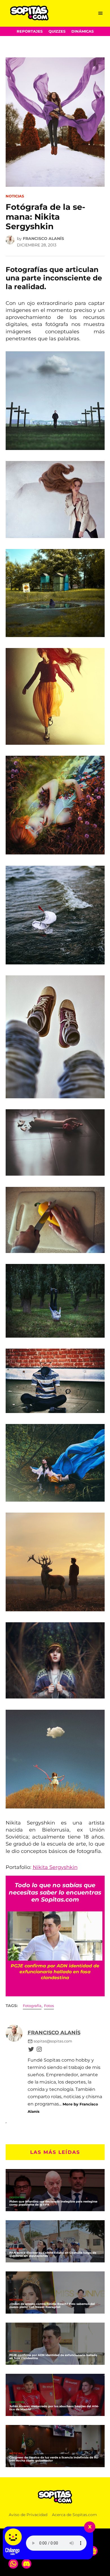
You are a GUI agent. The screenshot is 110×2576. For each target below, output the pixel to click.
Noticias (15, 196)
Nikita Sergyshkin (55, 1867)
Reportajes (30, 31)
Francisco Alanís (43, 239)
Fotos (49, 2006)
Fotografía (32, 2006)
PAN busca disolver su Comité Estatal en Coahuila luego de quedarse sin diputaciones (53, 2254)
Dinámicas (82, 31)
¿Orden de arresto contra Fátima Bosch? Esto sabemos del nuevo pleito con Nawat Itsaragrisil (52, 2305)
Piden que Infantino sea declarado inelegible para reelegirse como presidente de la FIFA (53, 2203)
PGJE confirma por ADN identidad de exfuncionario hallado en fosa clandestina (53, 2357)
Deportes (17, 2198)
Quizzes (57, 31)
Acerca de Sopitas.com (74, 2515)
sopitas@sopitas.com (53, 2041)
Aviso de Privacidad (28, 2515)
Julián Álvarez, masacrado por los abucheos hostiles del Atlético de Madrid (54, 2408)
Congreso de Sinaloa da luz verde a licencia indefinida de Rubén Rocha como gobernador (54, 2459)
